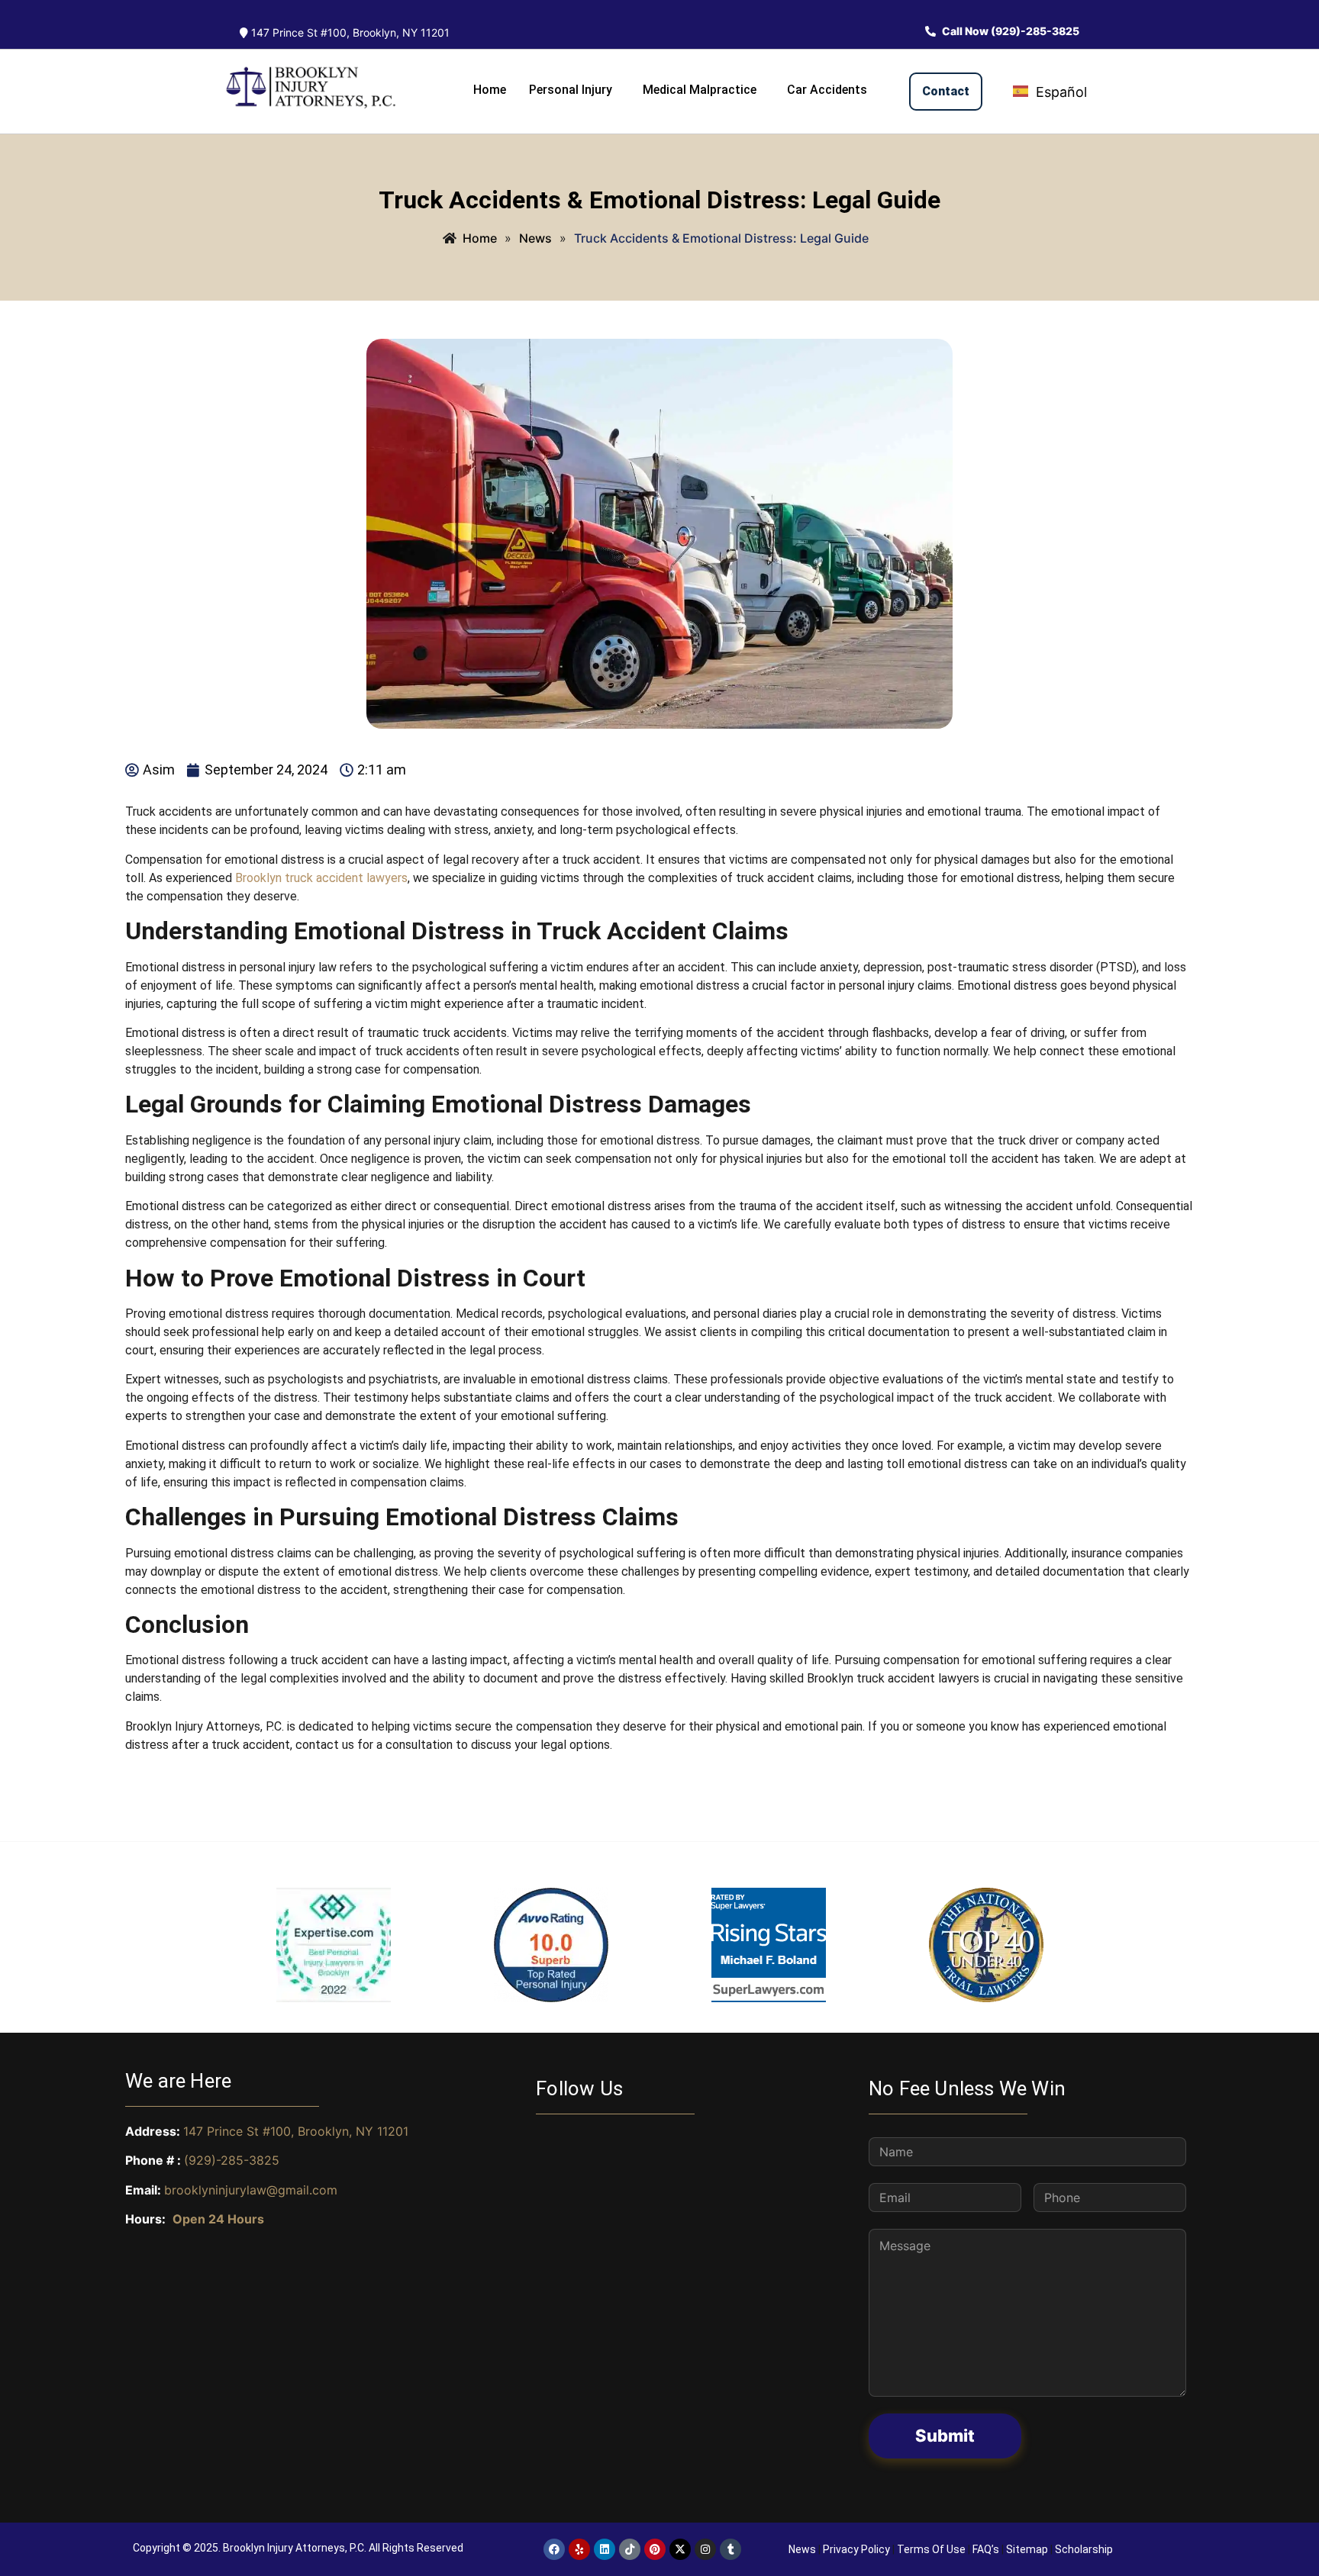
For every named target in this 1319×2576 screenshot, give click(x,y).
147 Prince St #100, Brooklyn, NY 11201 (349, 32)
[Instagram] (705, 2549)
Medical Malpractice (700, 90)
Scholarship (1084, 2549)
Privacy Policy (856, 2549)
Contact (946, 91)
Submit (945, 2436)
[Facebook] (554, 2549)
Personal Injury (571, 90)
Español (1059, 92)
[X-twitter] (680, 2549)
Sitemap (1027, 2549)
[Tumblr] (730, 2549)
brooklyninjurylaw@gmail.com (251, 2190)
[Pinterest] (655, 2549)
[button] (574, 90)
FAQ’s (986, 2549)
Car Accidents (827, 90)
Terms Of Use (931, 2549)
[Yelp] (579, 2549)
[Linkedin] (605, 2549)
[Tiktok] (630, 2549)
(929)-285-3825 (232, 2160)
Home (490, 90)
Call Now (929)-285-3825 (1009, 31)
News (802, 2549)
